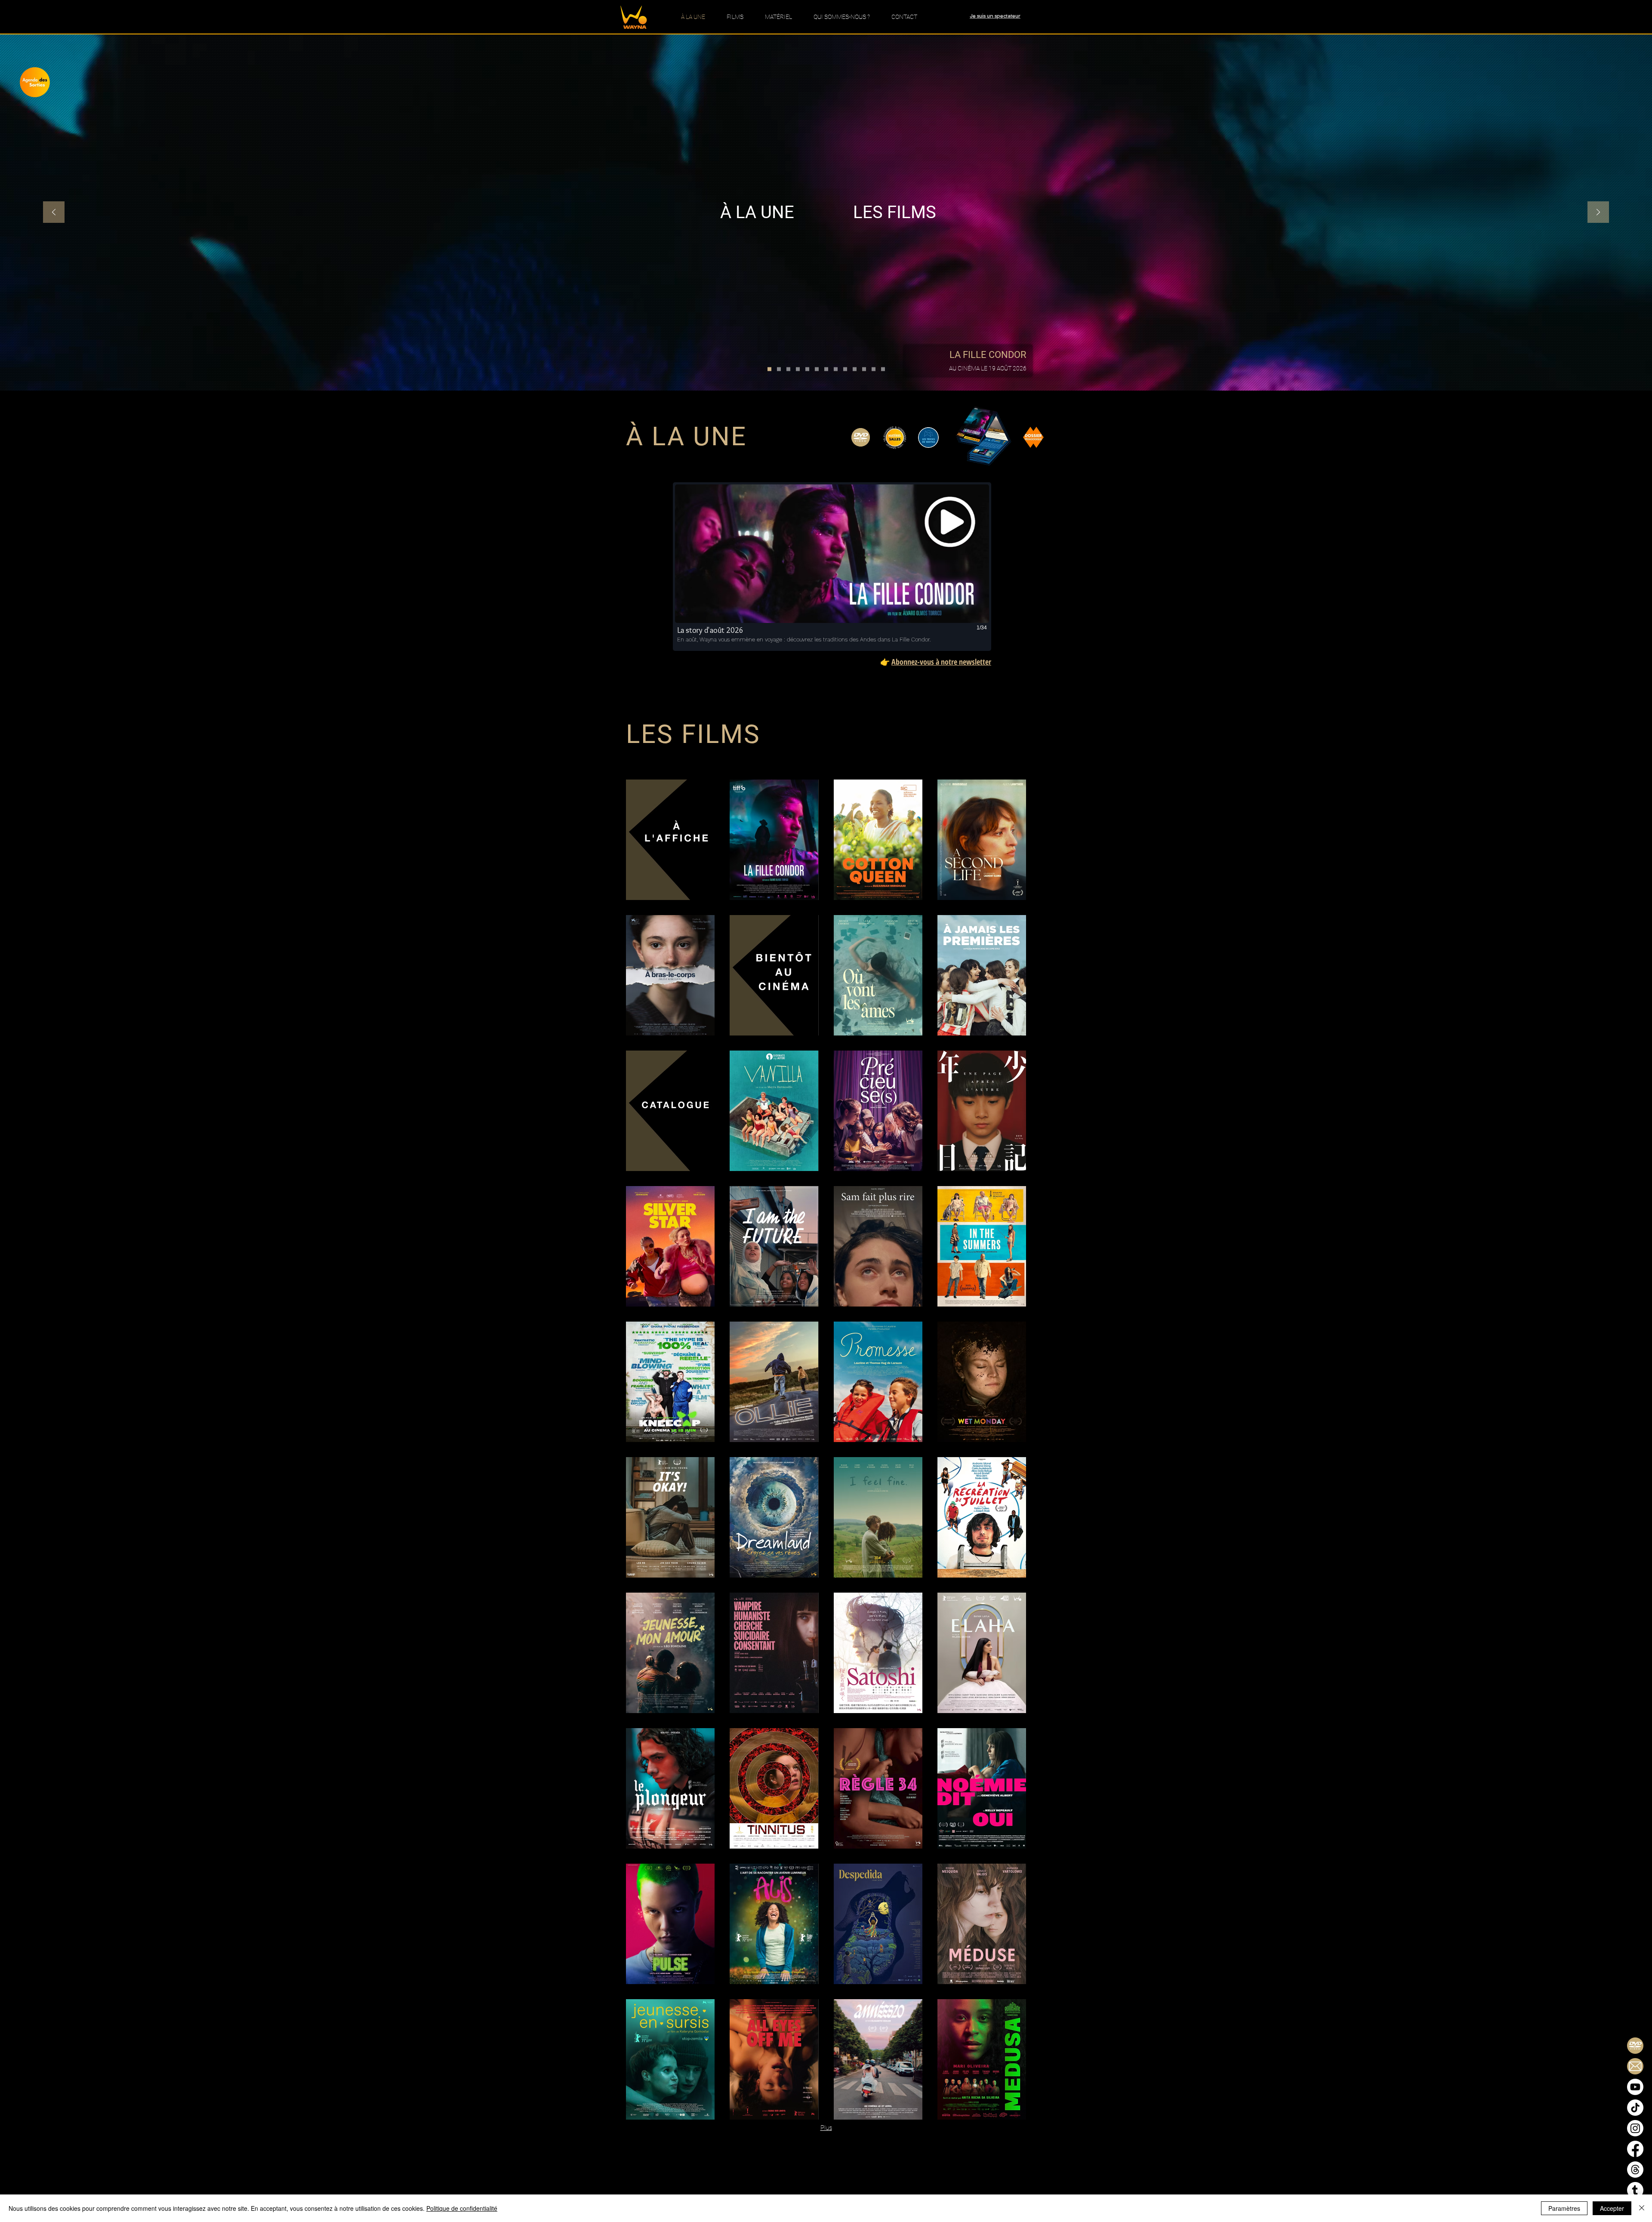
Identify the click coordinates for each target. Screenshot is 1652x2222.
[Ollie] (883, 369)
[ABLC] (798, 369)
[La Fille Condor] (769, 369)
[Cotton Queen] (779, 369)
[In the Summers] (864, 369)
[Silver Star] (836, 369)
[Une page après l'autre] (826, 369)
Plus (826, 2128)
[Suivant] (1598, 213)
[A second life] (788, 369)
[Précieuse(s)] (817, 369)
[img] (670, 840)
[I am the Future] (845, 369)
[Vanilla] (807, 369)
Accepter (1612, 2208)
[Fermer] (1642, 2208)
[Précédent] (54, 213)
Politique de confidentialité (462, 2208)
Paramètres (1564, 2208)
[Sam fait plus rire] (855, 369)
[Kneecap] (874, 369)
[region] (42, 88)
